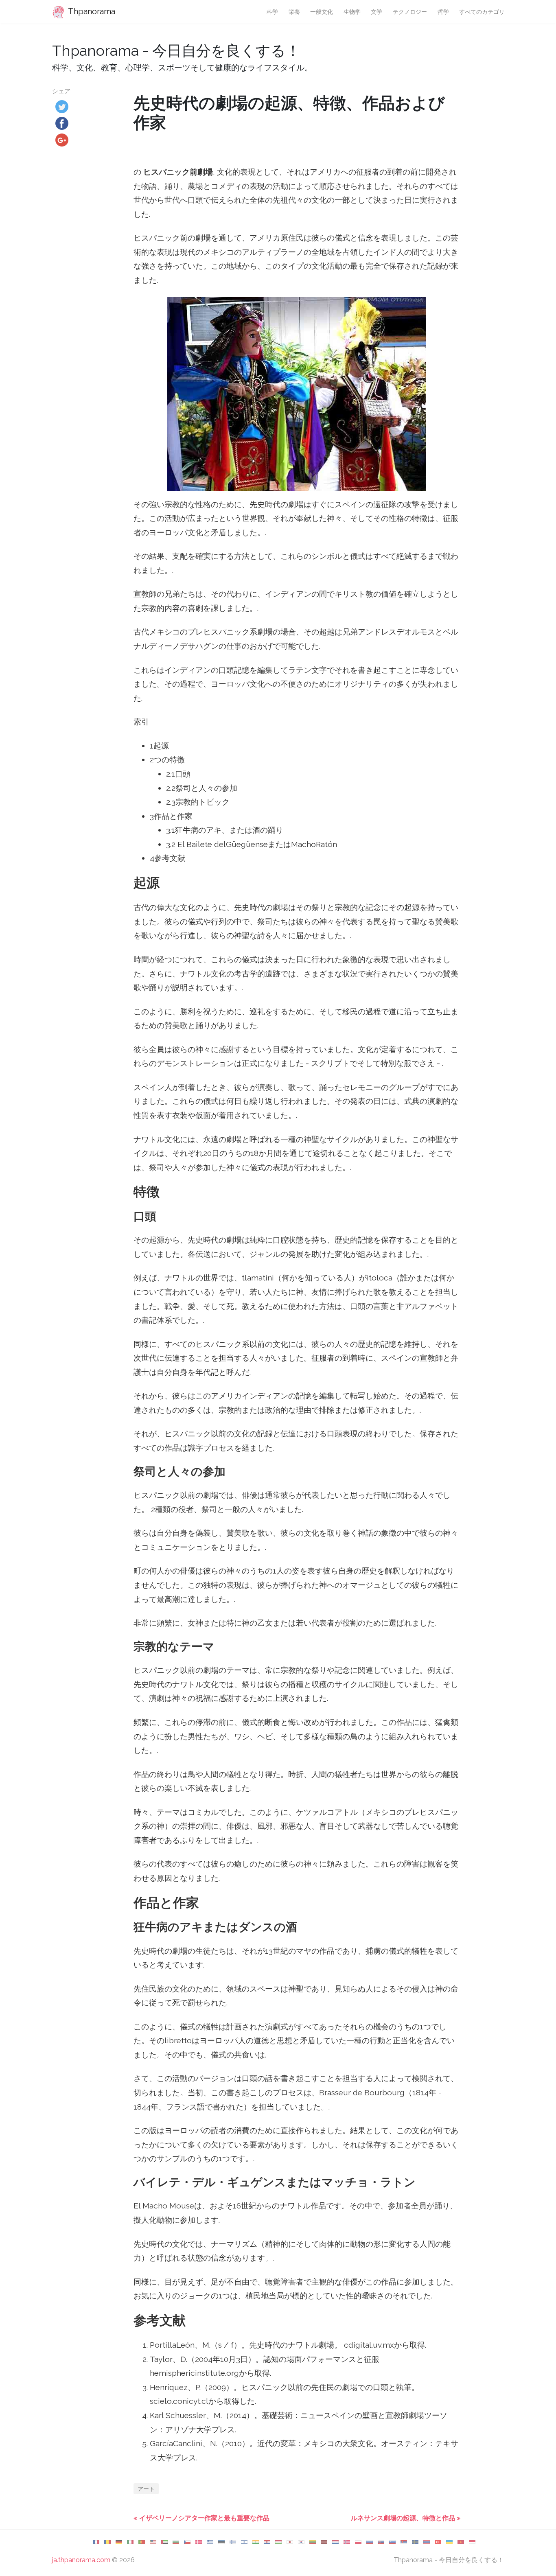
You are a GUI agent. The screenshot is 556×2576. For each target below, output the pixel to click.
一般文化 (322, 12)
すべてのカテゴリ (482, 12)
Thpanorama (91, 11)
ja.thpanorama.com (81, 2560)
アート (146, 2489)
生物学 (352, 12)
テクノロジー (410, 12)
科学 (272, 12)
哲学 (443, 12)
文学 (377, 12)
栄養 (294, 12)
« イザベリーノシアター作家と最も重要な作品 (201, 2518)
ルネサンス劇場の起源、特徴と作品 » (406, 2518)
